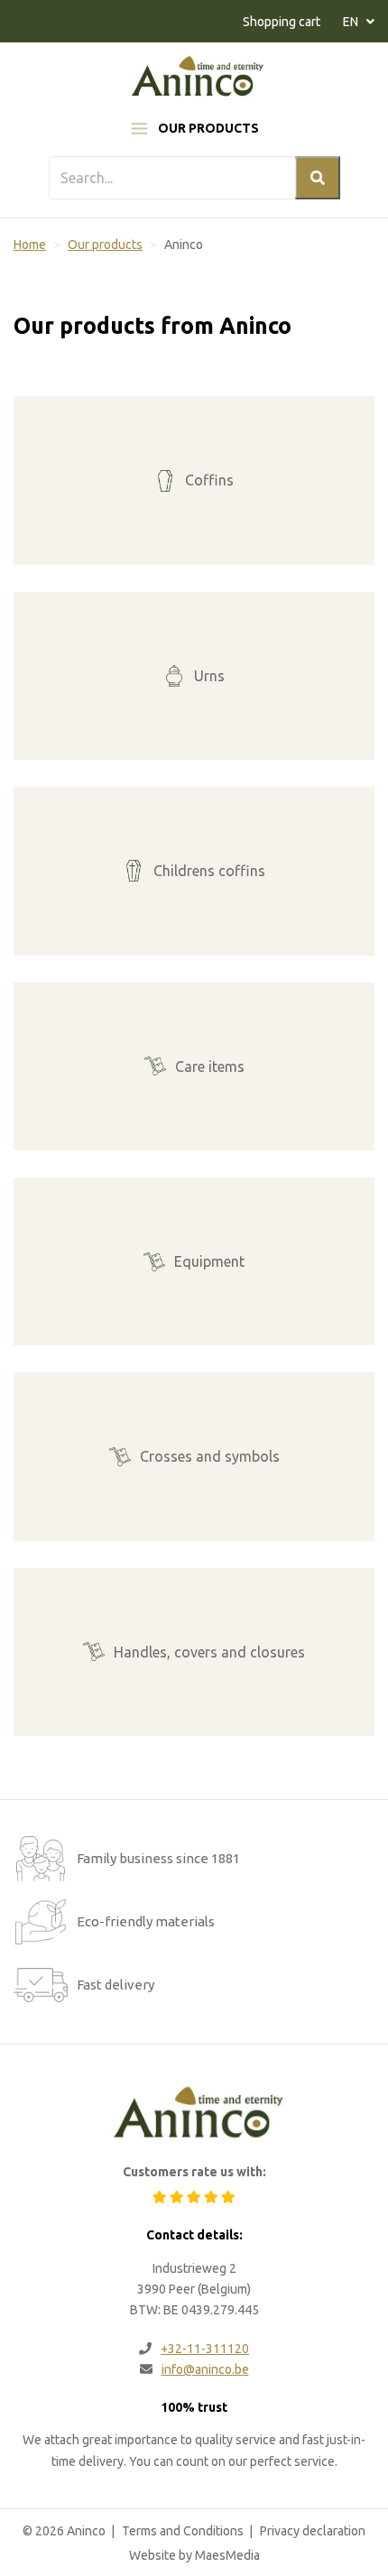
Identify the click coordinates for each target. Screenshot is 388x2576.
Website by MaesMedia (194, 2555)
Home (30, 245)
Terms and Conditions (183, 2531)
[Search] (318, 178)
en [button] (352, 22)
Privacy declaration (313, 2531)
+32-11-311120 (205, 2349)
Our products (208, 128)
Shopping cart (282, 22)
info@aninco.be (205, 2369)
